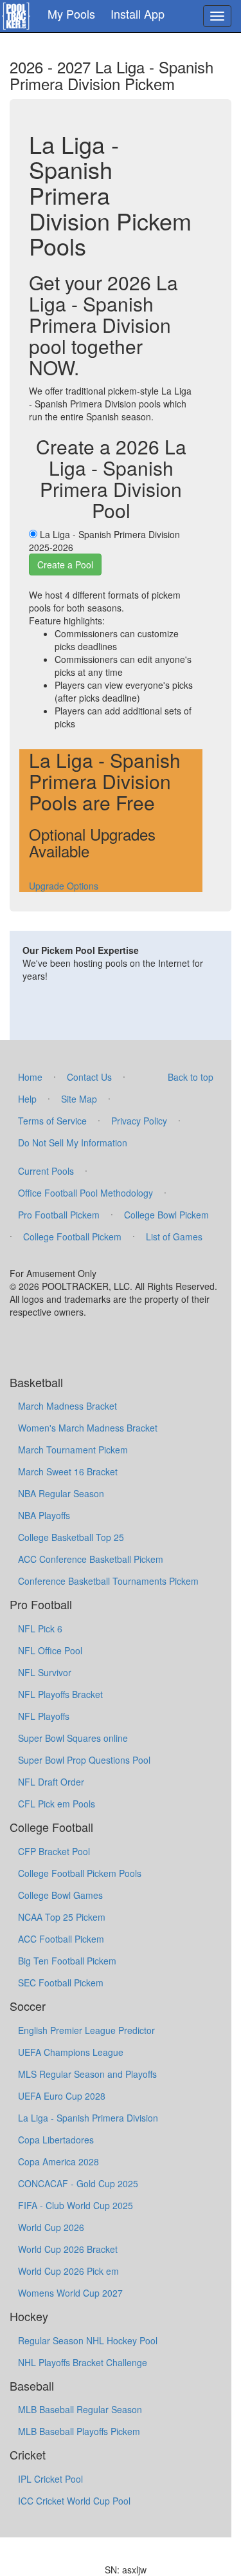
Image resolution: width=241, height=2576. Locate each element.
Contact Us (89, 1077)
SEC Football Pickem (61, 1983)
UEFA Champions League (71, 2052)
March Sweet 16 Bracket (68, 1471)
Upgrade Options (64, 886)
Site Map (79, 1099)
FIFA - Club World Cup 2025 (76, 2205)
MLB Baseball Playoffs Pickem (79, 2431)
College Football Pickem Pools (80, 1873)
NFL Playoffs (44, 1716)
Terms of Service (52, 1121)
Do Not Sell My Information (73, 1143)
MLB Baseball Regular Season (80, 2409)
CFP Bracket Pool (54, 1851)
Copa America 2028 (58, 2161)
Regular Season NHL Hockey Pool (88, 2340)
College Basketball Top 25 (71, 1537)
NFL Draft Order (51, 1782)
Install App (138, 14)
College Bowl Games (60, 1895)
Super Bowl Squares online (73, 1738)
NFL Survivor (45, 1672)
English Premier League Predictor (86, 2030)
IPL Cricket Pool (50, 2479)
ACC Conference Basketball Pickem (91, 1559)
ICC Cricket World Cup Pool (74, 2501)
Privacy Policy (139, 1121)
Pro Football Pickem (59, 1215)
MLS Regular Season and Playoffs (87, 2074)
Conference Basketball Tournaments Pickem (108, 1581)
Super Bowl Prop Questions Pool (84, 1760)
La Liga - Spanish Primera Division (88, 2118)
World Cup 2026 (51, 2227)
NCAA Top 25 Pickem (62, 1917)
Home (30, 1077)
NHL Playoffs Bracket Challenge (83, 2362)
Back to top (191, 1077)
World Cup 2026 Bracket (68, 2249)
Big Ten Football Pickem (67, 1961)
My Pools (71, 14)
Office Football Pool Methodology (85, 1193)
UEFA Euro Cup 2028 (62, 2096)
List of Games (174, 1237)
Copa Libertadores (56, 2140)
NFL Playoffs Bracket (60, 1694)
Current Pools (46, 1171)
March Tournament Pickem (73, 1450)
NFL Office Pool (50, 1650)
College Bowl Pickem (166, 1215)
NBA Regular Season (61, 1493)
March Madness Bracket (67, 1406)
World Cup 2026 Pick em (68, 2271)
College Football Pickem (72, 1237)
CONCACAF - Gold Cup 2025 (78, 2183)
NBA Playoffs (44, 1515)
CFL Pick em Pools (57, 1804)
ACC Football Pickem (61, 1939)
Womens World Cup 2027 (70, 2293)
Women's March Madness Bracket (88, 1428)
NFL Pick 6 (40, 1629)
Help (27, 1099)
